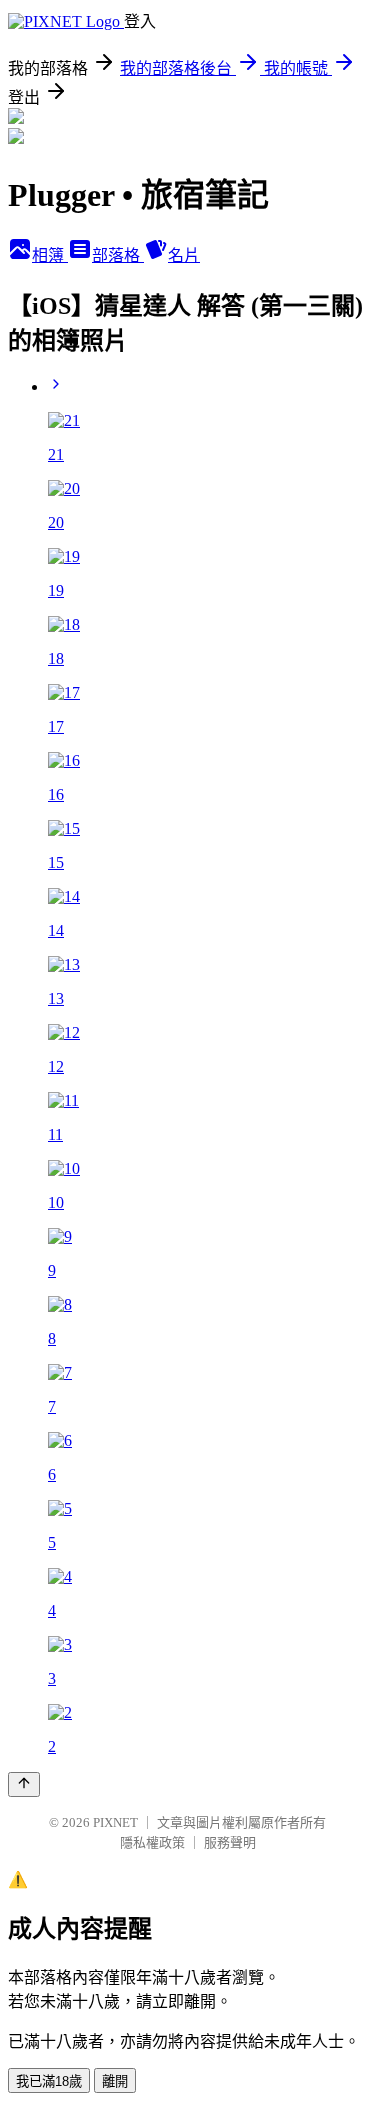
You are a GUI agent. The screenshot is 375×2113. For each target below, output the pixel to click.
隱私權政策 (152, 1842)
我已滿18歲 (49, 2081)
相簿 (50, 255)
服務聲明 (230, 1842)
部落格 (118, 255)
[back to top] (24, 1784)
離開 (115, 2081)
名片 (184, 255)
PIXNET (115, 1822)
